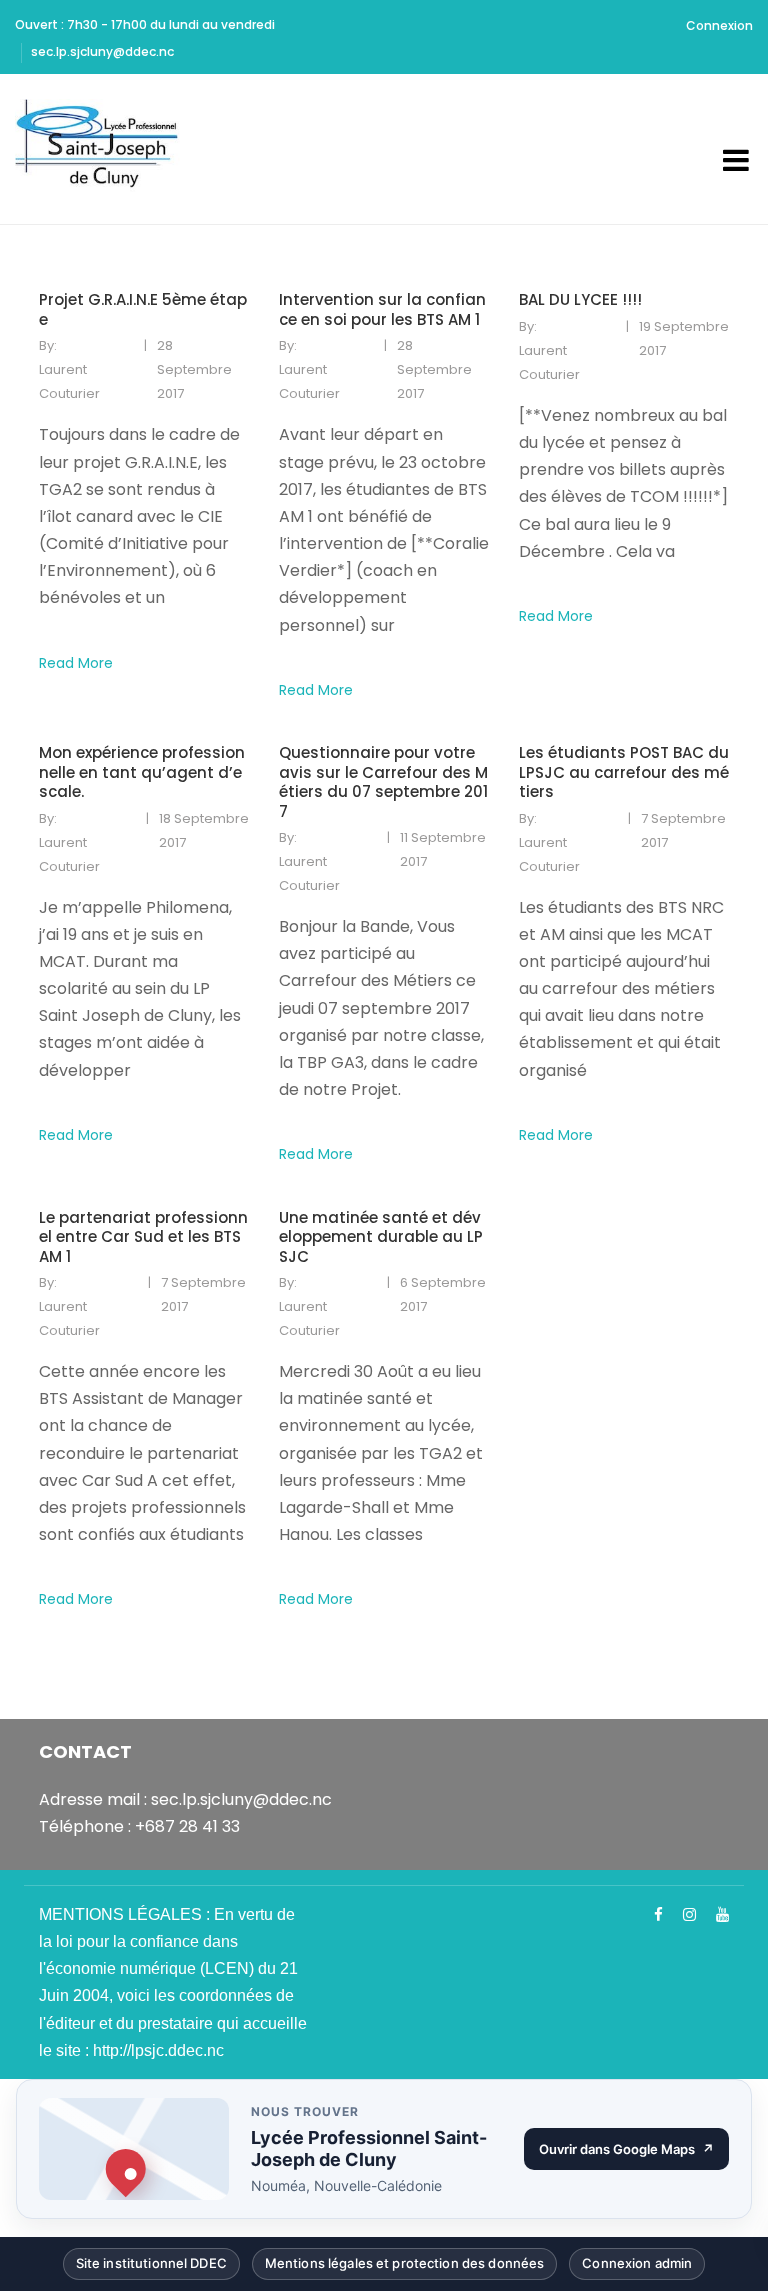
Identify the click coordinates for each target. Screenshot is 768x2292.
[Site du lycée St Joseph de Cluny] (103, 149)
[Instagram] (689, 1915)
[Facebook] (658, 1915)
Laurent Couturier (69, 381)
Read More (76, 663)
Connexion (719, 25)
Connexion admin (637, 2267)
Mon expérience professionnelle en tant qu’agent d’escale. (142, 772)
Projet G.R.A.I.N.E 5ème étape (143, 309)
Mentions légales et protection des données (404, 2267)
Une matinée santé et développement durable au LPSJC (381, 1237)
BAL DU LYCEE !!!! (580, 300)
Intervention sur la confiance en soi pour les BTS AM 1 (382, 309)
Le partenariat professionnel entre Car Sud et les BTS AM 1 (143, 1237)
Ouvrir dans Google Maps (634, 2153)
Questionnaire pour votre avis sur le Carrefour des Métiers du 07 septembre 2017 (383, 782)
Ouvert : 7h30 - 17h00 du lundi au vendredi (145, 24)
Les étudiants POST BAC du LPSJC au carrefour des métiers (624, 772)
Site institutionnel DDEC (151, 2267)
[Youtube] (722, 1915)
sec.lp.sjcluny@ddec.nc (102, 51)
